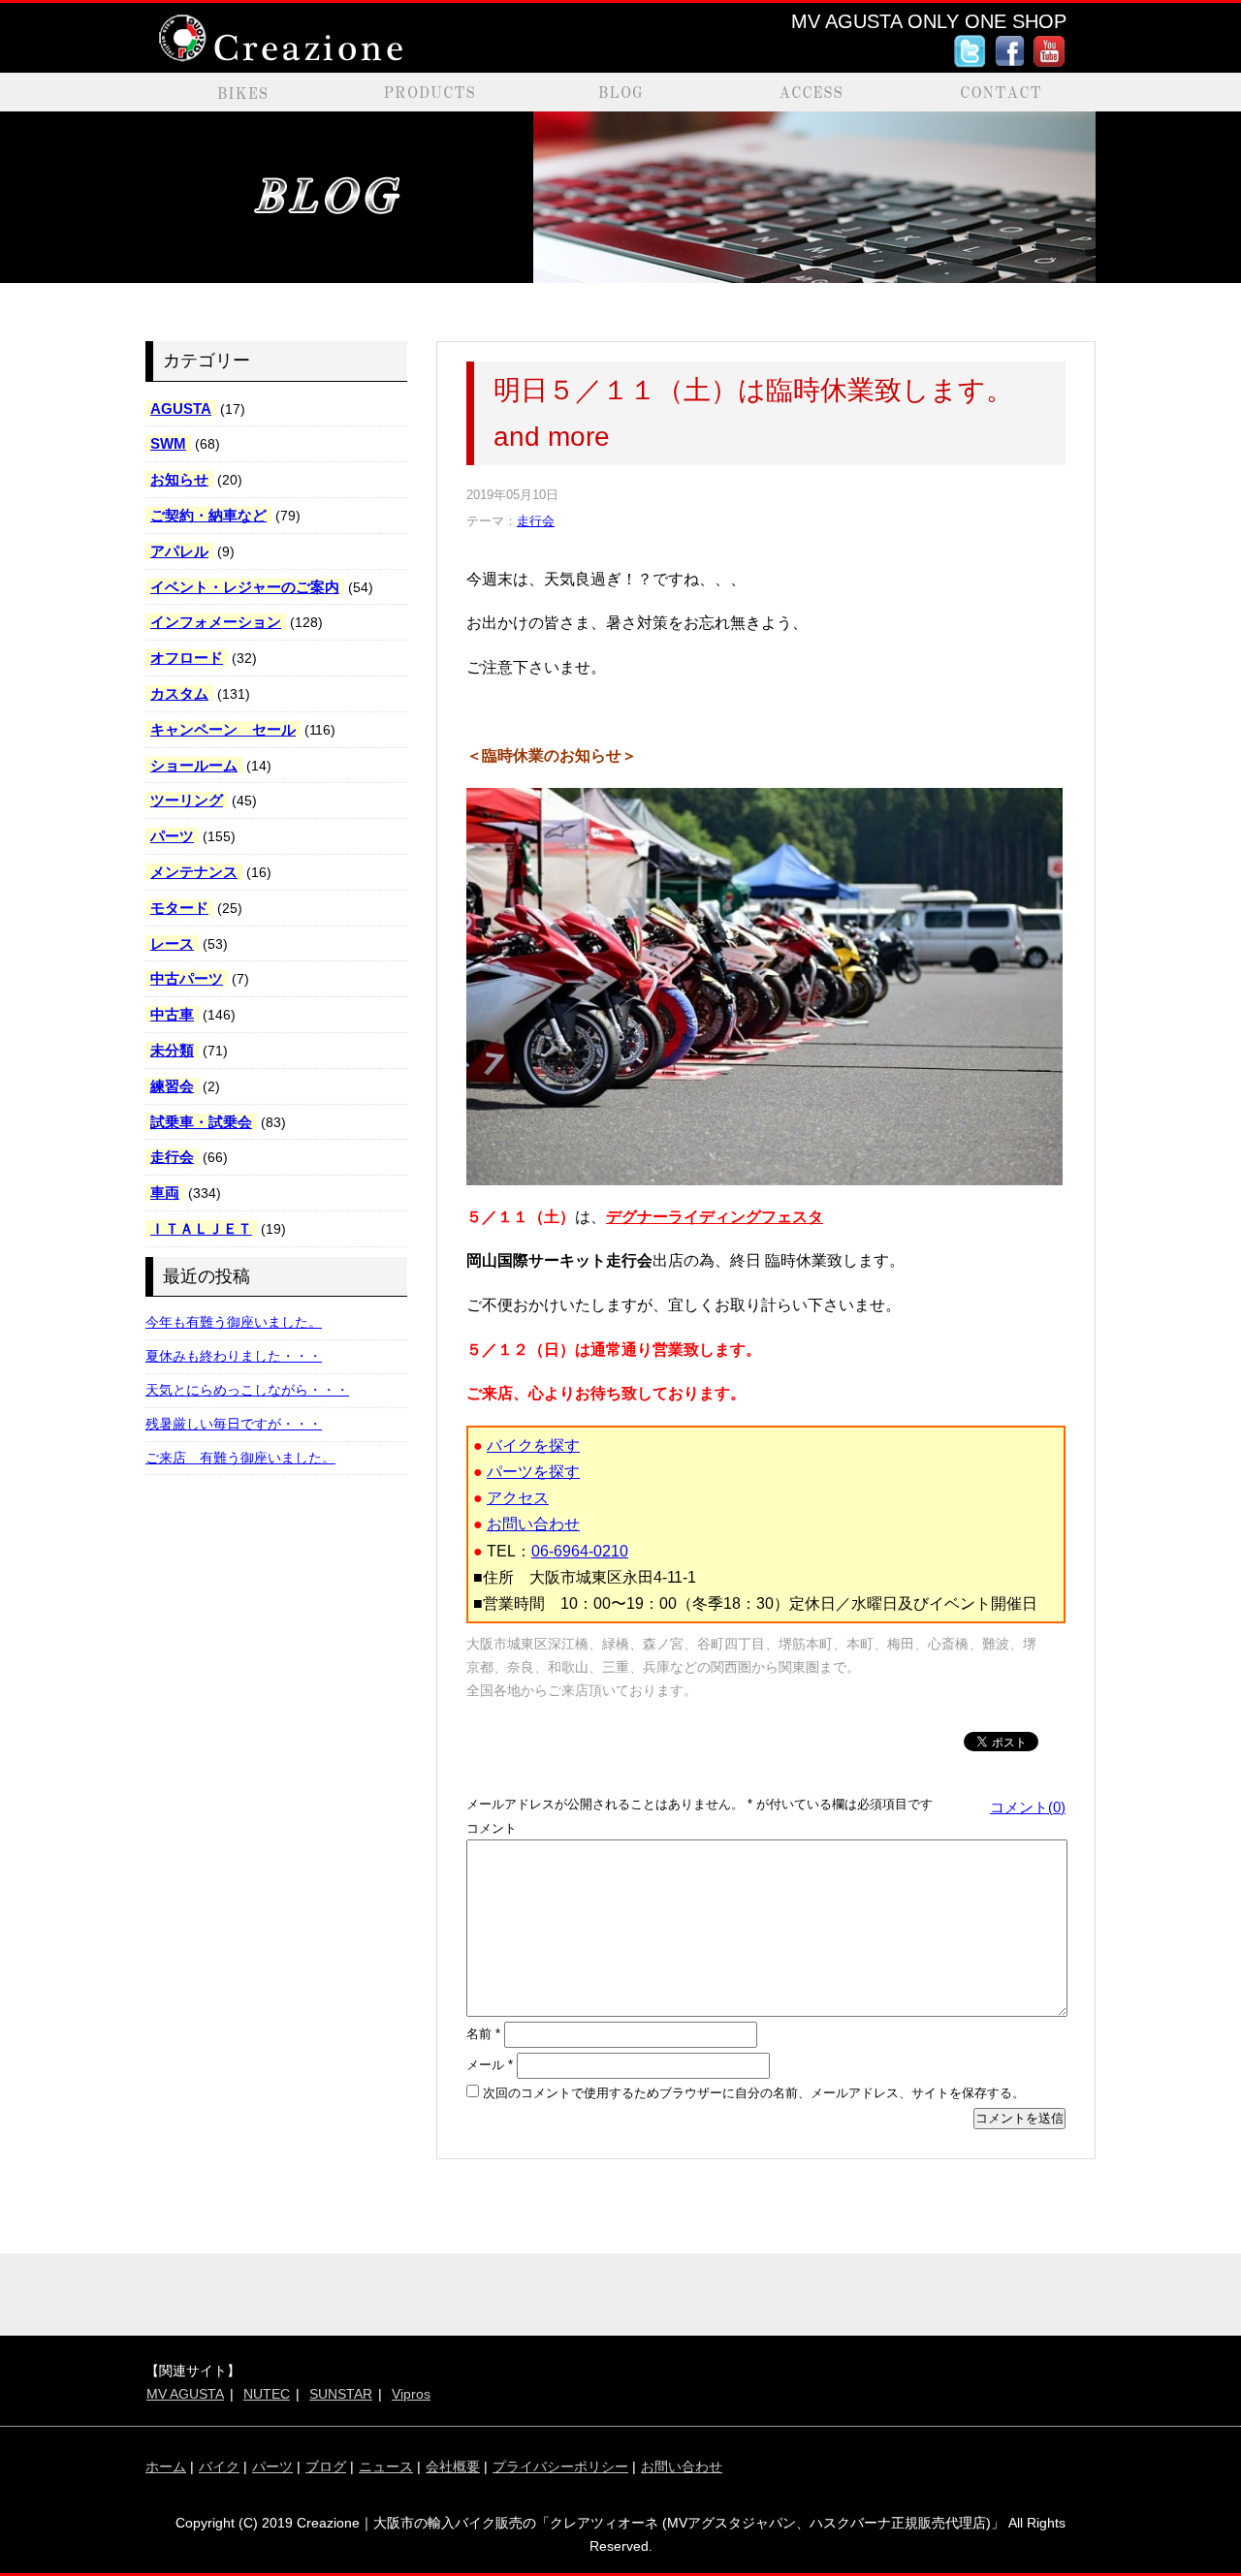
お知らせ (179, 479)
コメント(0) (1028, 1807)
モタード (179, 908)
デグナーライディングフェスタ (715, 1217)
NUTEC (267, 2394)
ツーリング (187, 800)
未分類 (172, 1050)
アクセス (518, 1498)
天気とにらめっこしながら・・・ (247, 1390)
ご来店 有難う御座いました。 (240, 1458)
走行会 (172, 1157)
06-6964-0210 (580, 1551)
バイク (219, 2466)
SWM (168, 443)
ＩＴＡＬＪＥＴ (201, 1228)
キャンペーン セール (223, 729)
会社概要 (453, 2466)
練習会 (172, 1086)
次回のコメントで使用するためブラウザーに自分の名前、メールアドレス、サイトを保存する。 (754, 2093)
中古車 (172, 1014)
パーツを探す (533, 1472)
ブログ (326, 2466)
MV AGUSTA (185, 2394)
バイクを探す (533, 1445)
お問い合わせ (533, 1524)
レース (172, 943)
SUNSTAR (341, 2394)
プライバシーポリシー (560, 2466)
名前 (483, 2034)
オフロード (187, 658)
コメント (492, 1828)
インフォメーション (216, 622)
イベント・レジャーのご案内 (245, 587)
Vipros (411, 2394)
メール (490, 2065)
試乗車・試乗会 (201, 1122)
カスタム (179, 693)
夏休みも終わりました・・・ (234, 1356)
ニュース (386, 2466)
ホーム (166, 2466)
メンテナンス (194, 872)
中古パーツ (187, 978)
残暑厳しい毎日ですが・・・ (234, 1424)
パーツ (172, 836)
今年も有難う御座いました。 (234, 1322)
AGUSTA (181, 408)
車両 (165, 1193)
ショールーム (194, 765)
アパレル (179, 551)
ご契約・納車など (208, 515)
